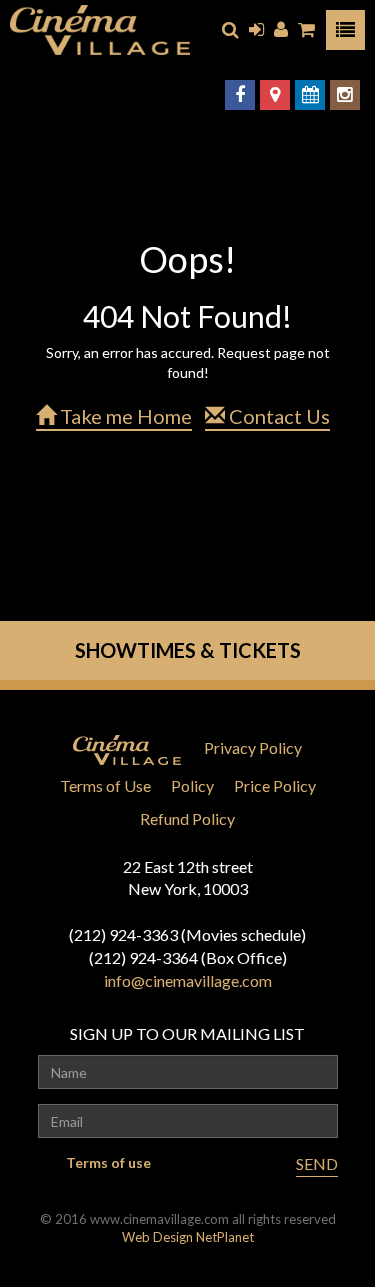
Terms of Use (105, 785)
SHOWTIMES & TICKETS (188, 650)
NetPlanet (225, 1237)
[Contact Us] (275, 95)
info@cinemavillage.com (188, 980)
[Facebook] (240, 95)
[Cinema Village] (100, 30)
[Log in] (256, 30)
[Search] (230, 30)
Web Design (157, 1237)
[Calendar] (310, 95)
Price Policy (275, 785)
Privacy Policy (253, 747)
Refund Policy (187, 818)
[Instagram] (345, 95)
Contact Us (277, 416)
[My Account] (281, 30)
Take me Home (124, 416)
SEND (317, 1163)
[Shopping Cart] (306, 30)
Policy (192, 785)
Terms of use (108, 1162)
